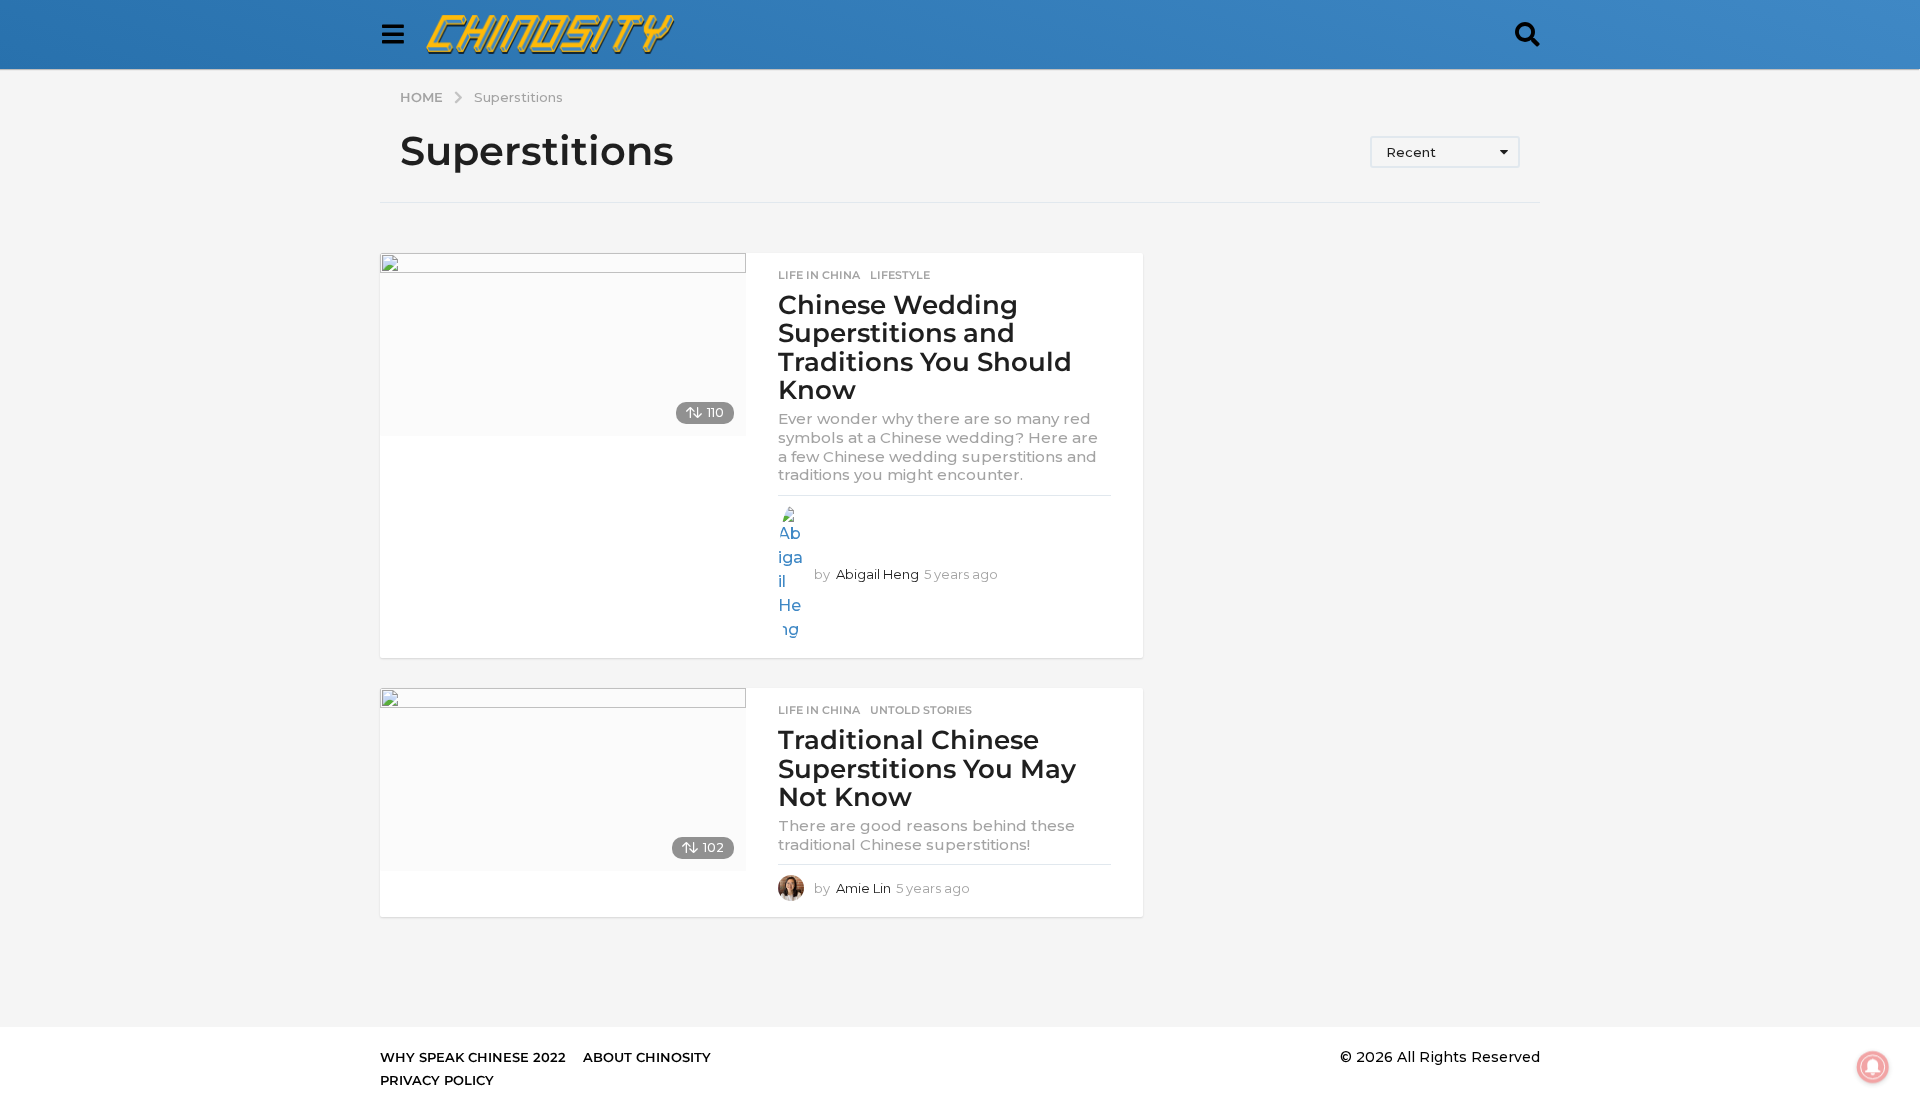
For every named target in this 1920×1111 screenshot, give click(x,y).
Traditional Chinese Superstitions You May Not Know (927, 768)
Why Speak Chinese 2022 (473, 1057)
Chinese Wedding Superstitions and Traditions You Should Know (925, 348)
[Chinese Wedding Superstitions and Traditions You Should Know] (563, 344)
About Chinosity (647, 1057)
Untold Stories (921, 710)
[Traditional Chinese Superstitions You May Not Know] (563, 779)
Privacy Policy (437, 1080)
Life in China (819, 275)
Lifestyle (900, 275)
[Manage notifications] (1873, 1067)
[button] (392, 35)
